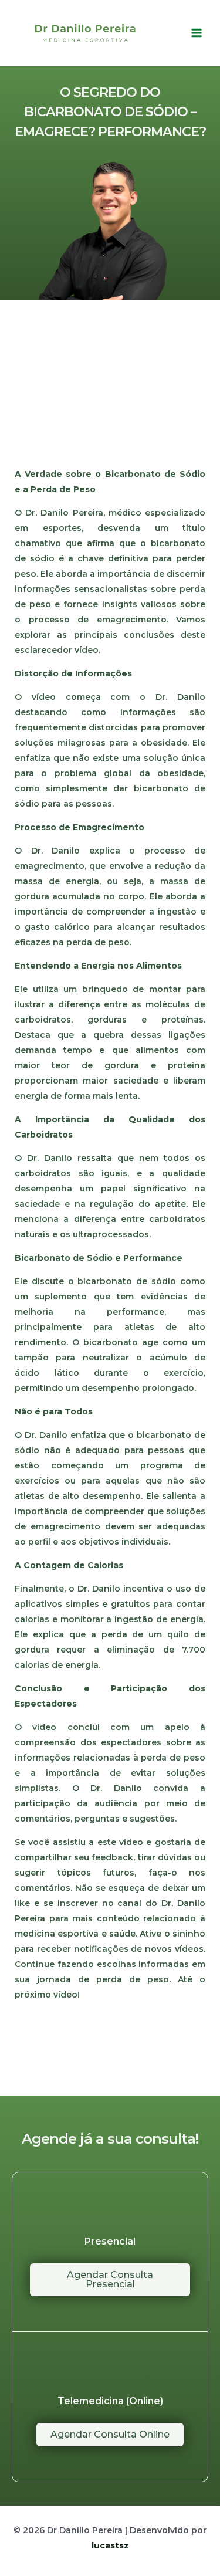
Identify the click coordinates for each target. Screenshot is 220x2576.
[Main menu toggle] (196, 33)
